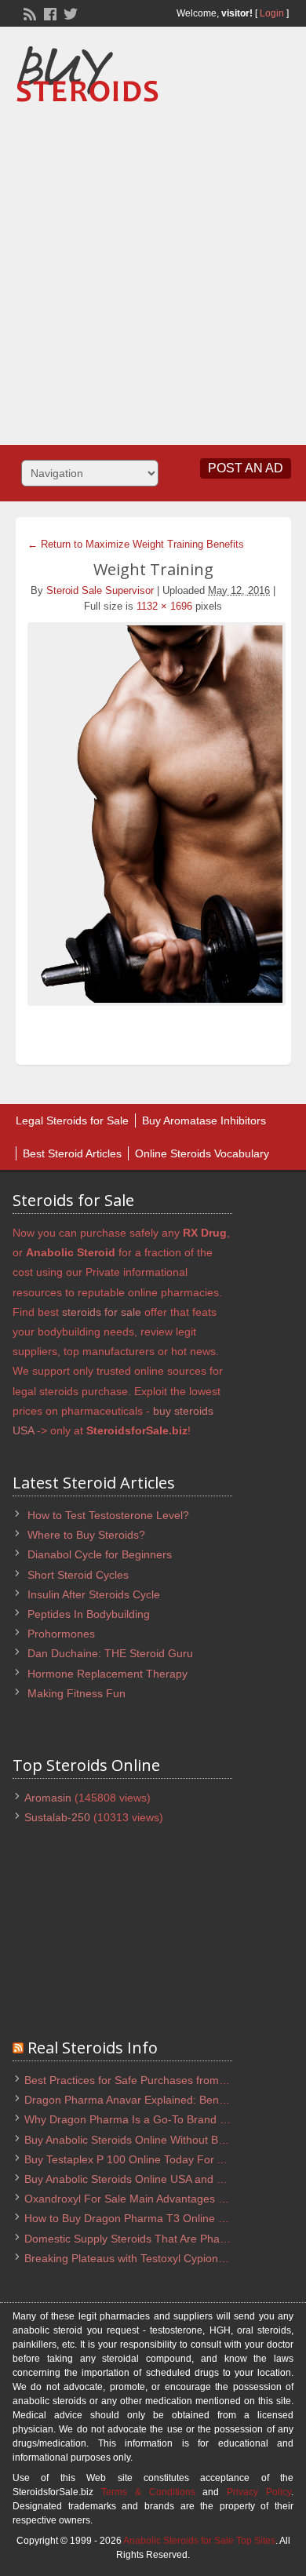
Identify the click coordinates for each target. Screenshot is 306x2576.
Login (272, 13)
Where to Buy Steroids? (86, 1535)
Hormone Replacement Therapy (107, 1674)
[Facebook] (49, 13)
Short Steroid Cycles (78, 1575)
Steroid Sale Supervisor (100, 590)
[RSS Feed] (28, 13)
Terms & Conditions (148, 2492)
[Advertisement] (153, 268)
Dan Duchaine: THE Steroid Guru (110, 1653)
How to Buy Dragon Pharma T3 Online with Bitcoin (149, 2218)
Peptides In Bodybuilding (89, 1614)
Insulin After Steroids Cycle (94, 1594)
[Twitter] (69, 13)
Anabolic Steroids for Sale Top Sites (199, 2541)
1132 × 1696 (164, 606)
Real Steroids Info (93, 2048)
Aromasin (48, 1798)
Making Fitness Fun (76, 1693)
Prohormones (61, 1634)
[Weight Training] (153, 814)
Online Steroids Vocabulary (202, 1153)
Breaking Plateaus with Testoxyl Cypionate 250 (140, 2258)
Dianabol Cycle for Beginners (100, 1554)
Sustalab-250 (57, 1817)
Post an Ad (246, 468)
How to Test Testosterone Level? (108, 1515)
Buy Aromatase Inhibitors (204, 1120)
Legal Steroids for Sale (72, 1120)
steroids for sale (102, 1312)
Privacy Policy (259, 2492)
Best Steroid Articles (72, 1153)
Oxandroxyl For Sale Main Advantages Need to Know (156, 2199)
